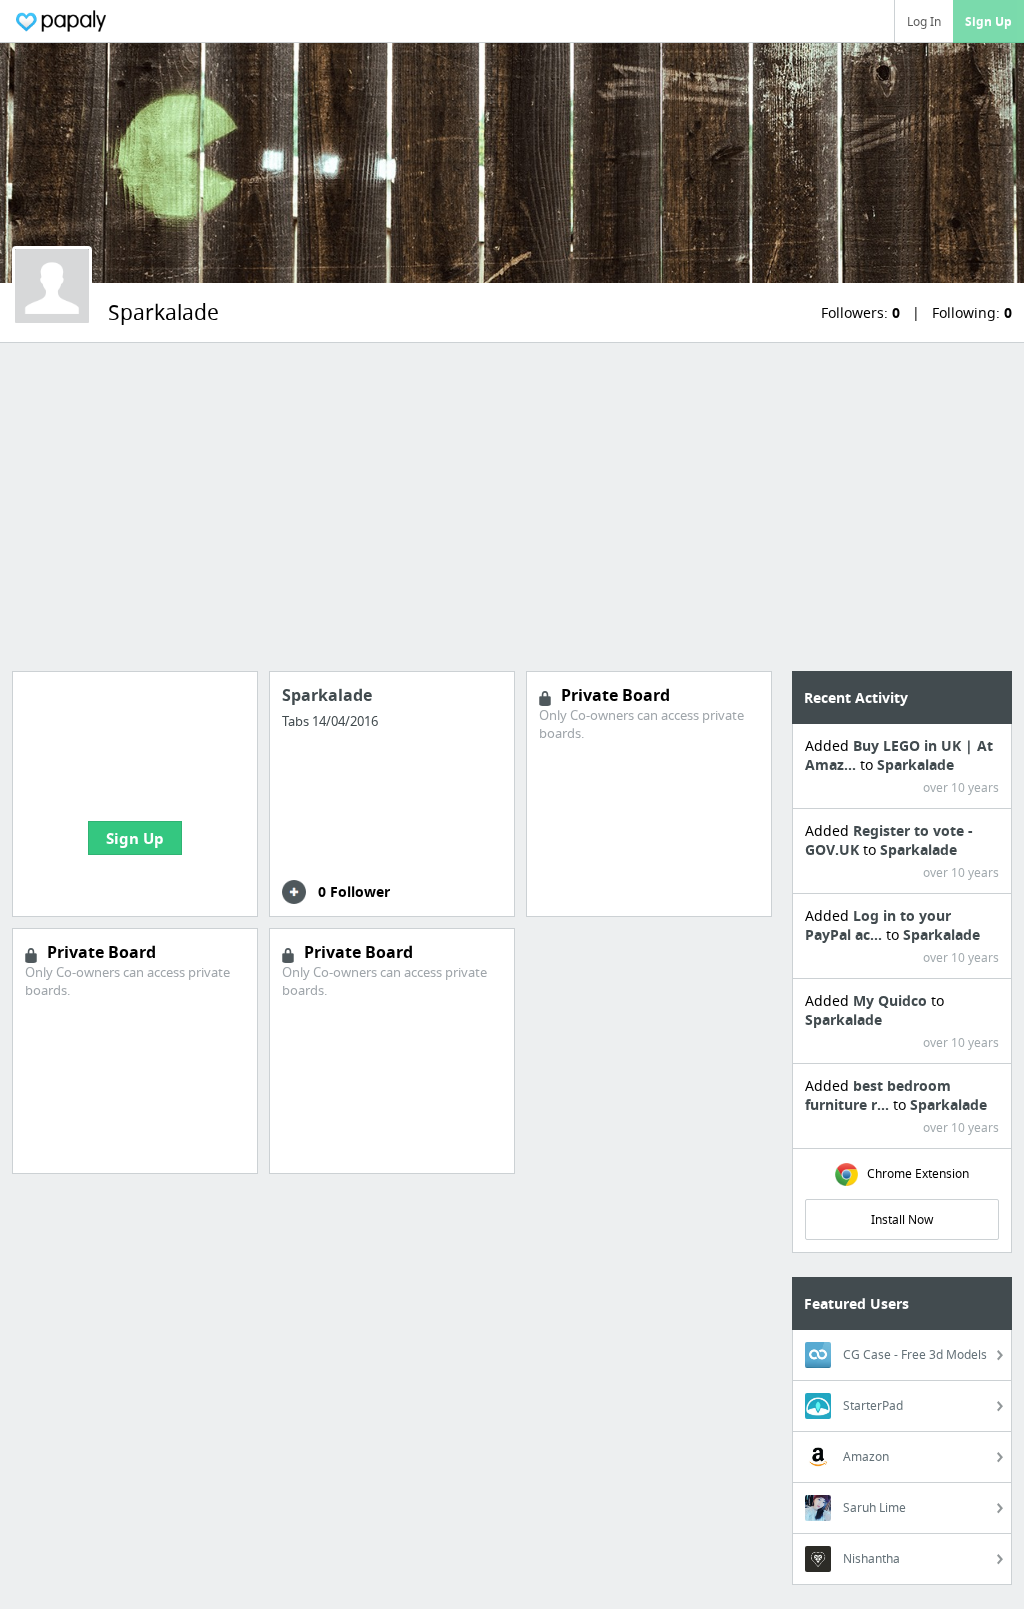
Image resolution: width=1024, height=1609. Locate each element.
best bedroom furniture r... (878, 1095)
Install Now (902, 1219)
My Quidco (892, 1000)
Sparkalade (915, 764)
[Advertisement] (512, 507)
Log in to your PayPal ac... (878, 925)
